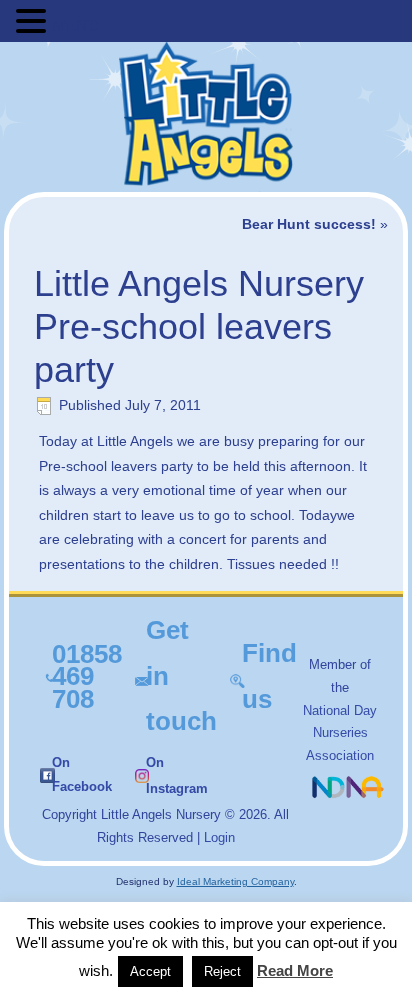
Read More (295, 970)
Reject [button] (222, 971)
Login (219, 837)
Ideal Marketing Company (235, 881)
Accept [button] (150, 971)
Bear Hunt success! (309, 224)
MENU (76, 25)
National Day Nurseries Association (340, 733)
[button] (34, 21)
